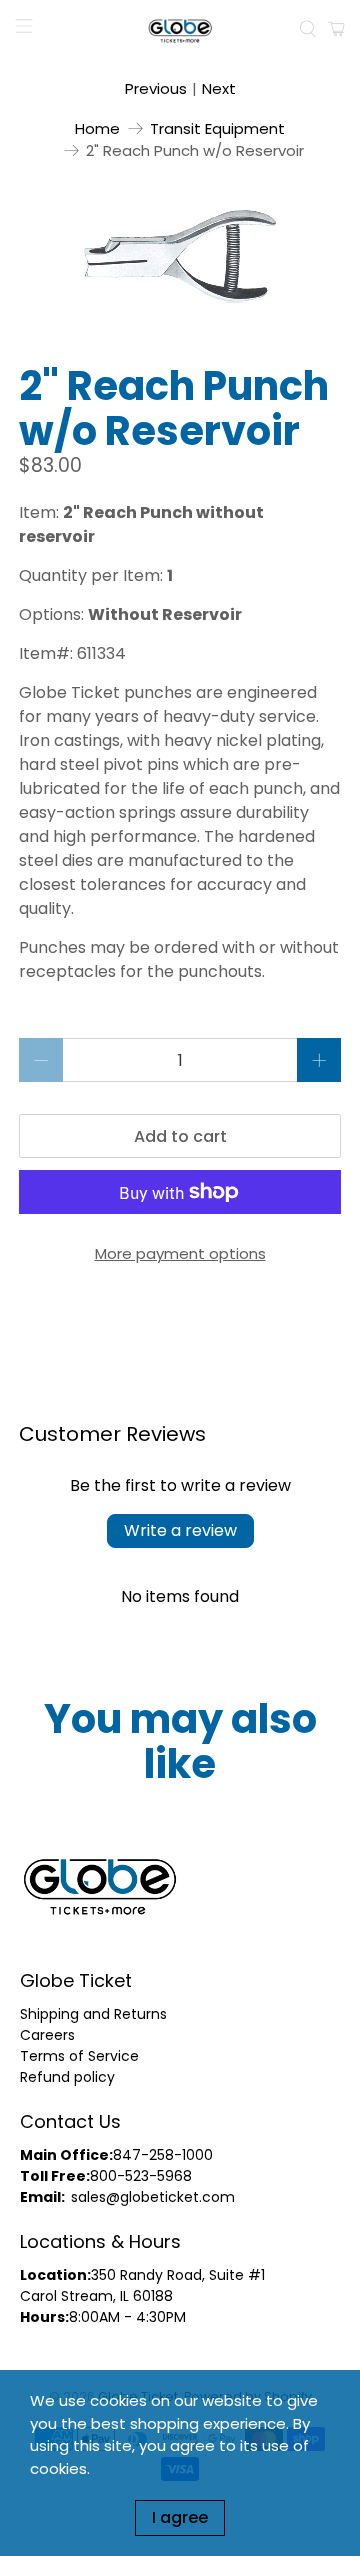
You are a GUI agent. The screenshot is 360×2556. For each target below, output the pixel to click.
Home (97, 128)
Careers (47, 2035)
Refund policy (67, 2077)
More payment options (180, 1253)
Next (219, 88)
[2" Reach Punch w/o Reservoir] (180, 255)
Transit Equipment (217, 128)
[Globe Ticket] (180, 29)
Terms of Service (79, 2056)
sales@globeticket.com (153, 2197)
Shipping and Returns (93, 2014)
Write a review (180, 1530)
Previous (156, 88)
